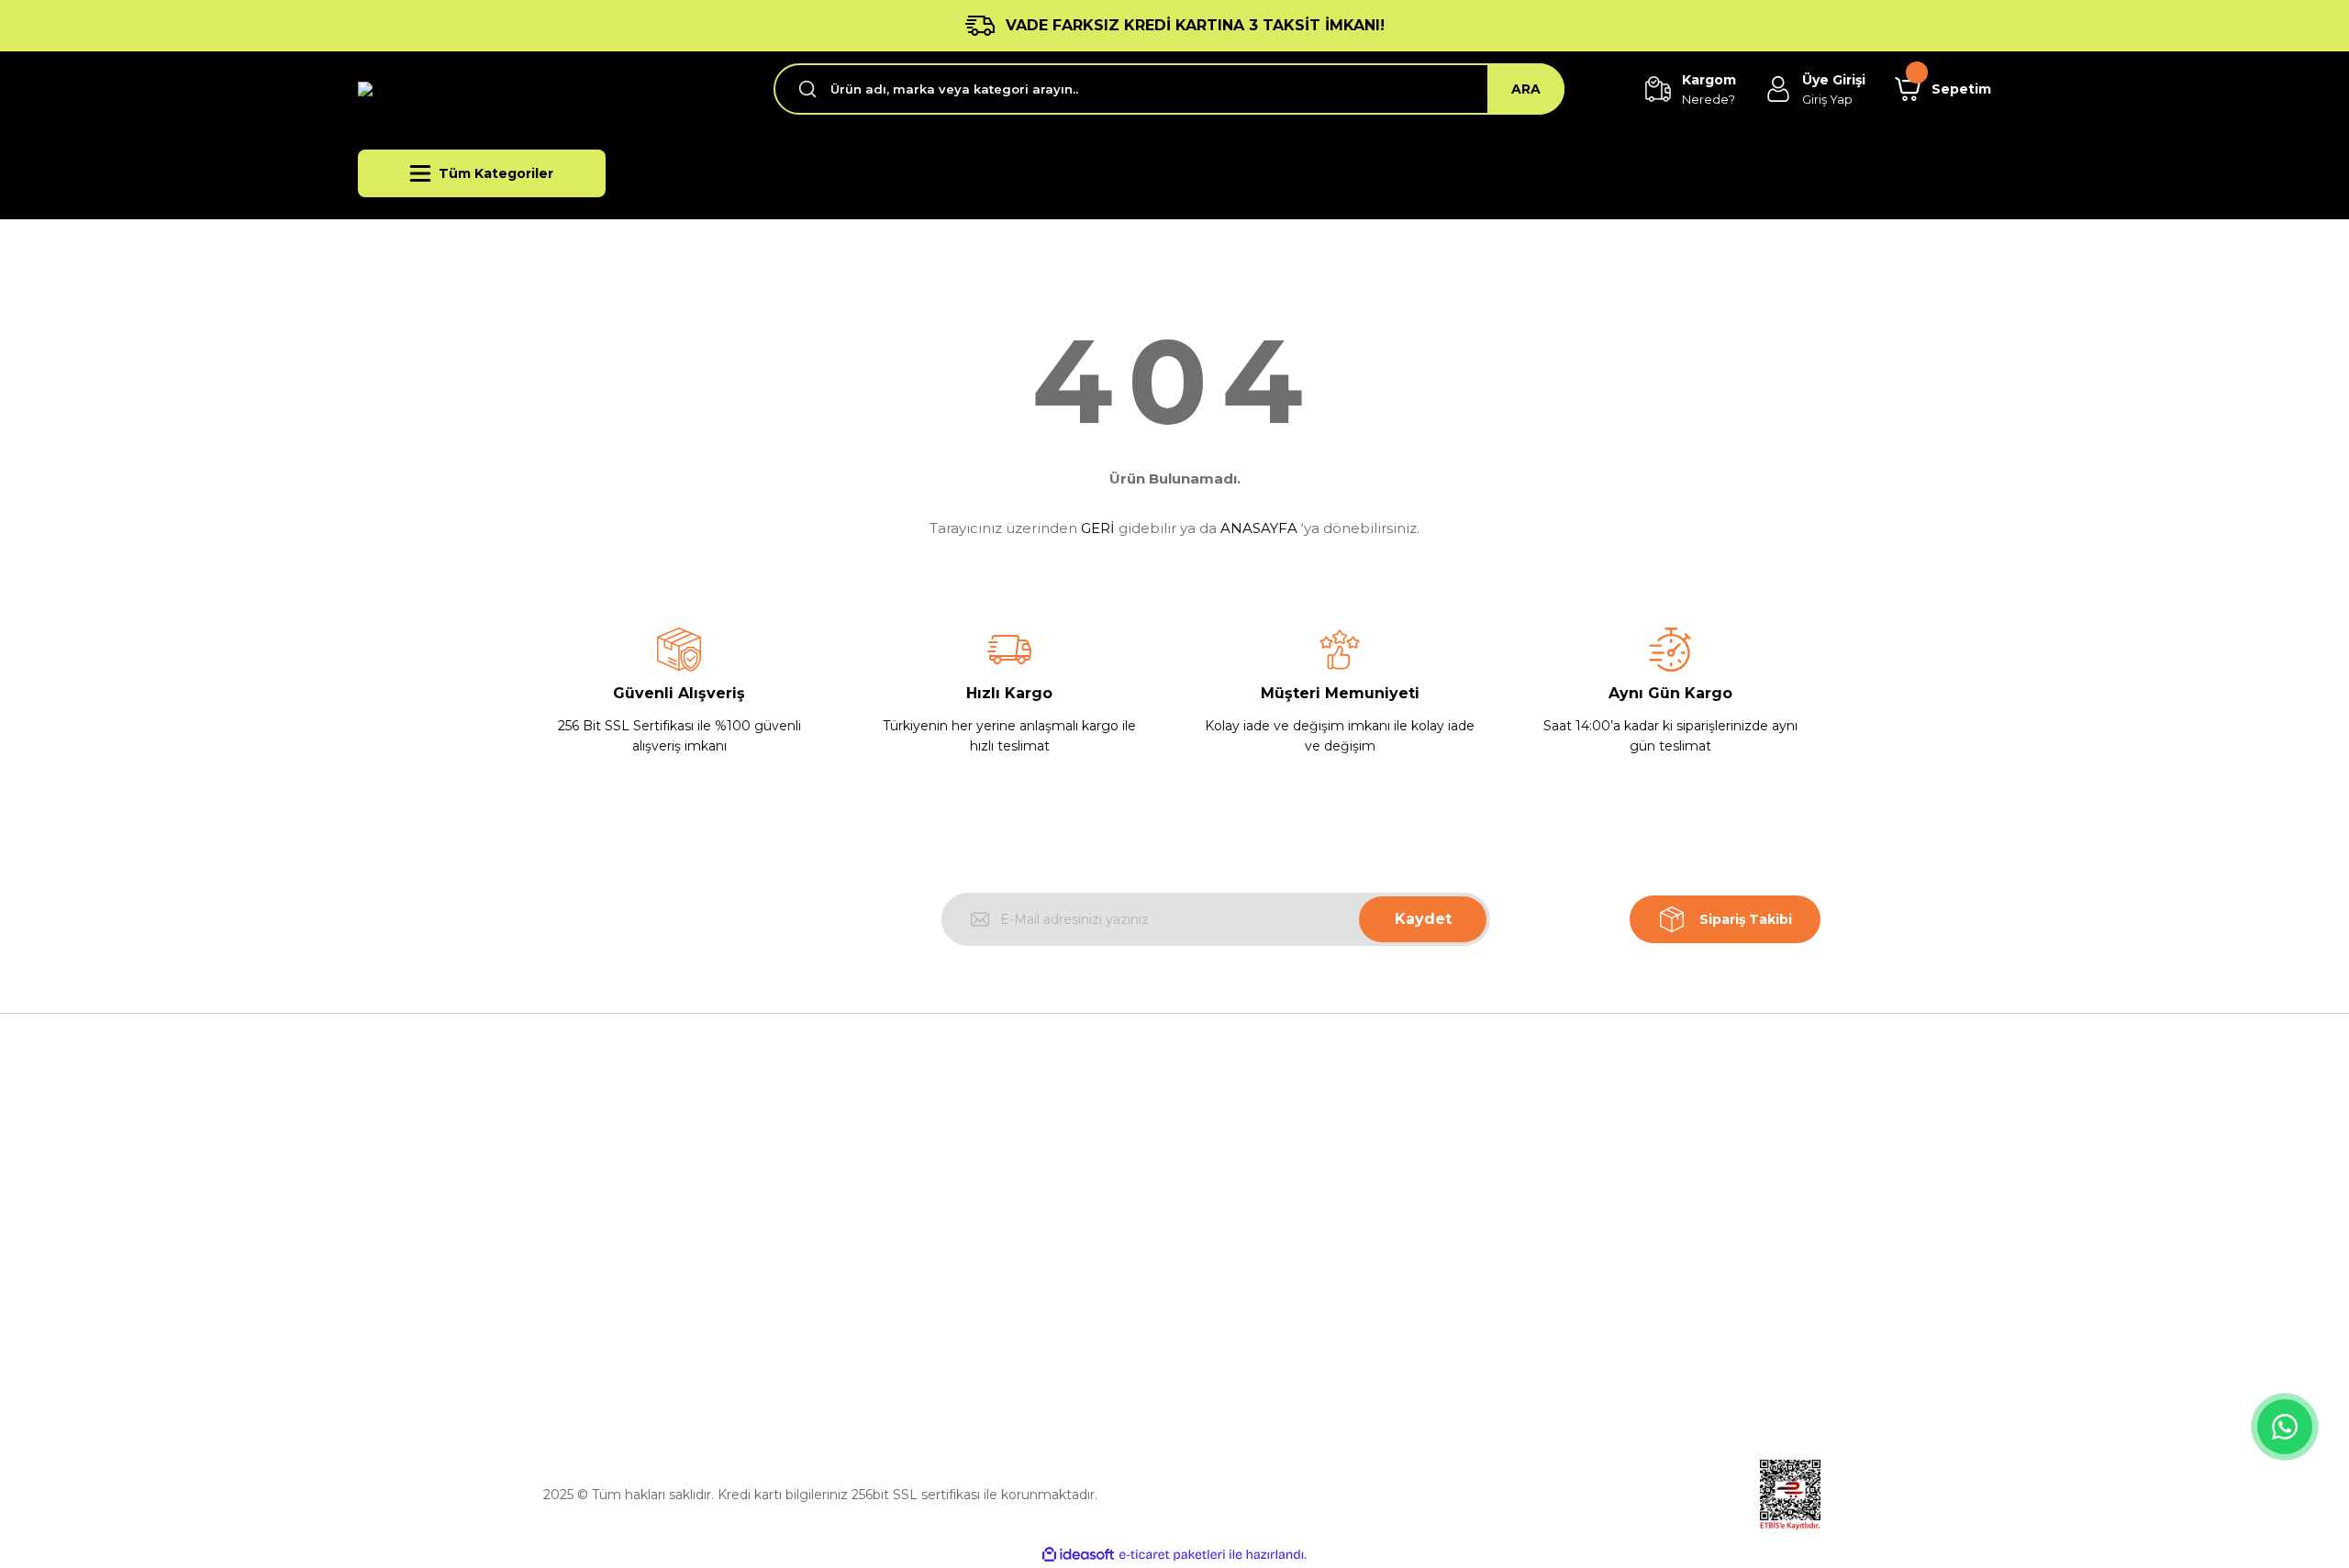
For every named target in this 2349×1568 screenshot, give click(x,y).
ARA (1526, 89)
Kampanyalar (1561, 1297)
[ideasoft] (1078, 1555)
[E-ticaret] (1172, 1555)
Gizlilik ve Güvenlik (1247, 1213)
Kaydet (1423, 919)
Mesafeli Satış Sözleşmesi (1271, 1171)
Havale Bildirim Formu (930, 1340)
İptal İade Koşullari (1247, 1255)
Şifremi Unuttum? (1577, 1255)
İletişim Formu (905, 1297)
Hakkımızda (896, 1171)
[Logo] (488, 89)
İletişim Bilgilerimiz (918, 1255)
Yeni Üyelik (1554, 1171)
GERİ (1098, 528)
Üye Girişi (1549, 1213)
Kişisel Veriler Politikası (1260, 1297)
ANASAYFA (1259, 528)
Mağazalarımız (905, 1213)
